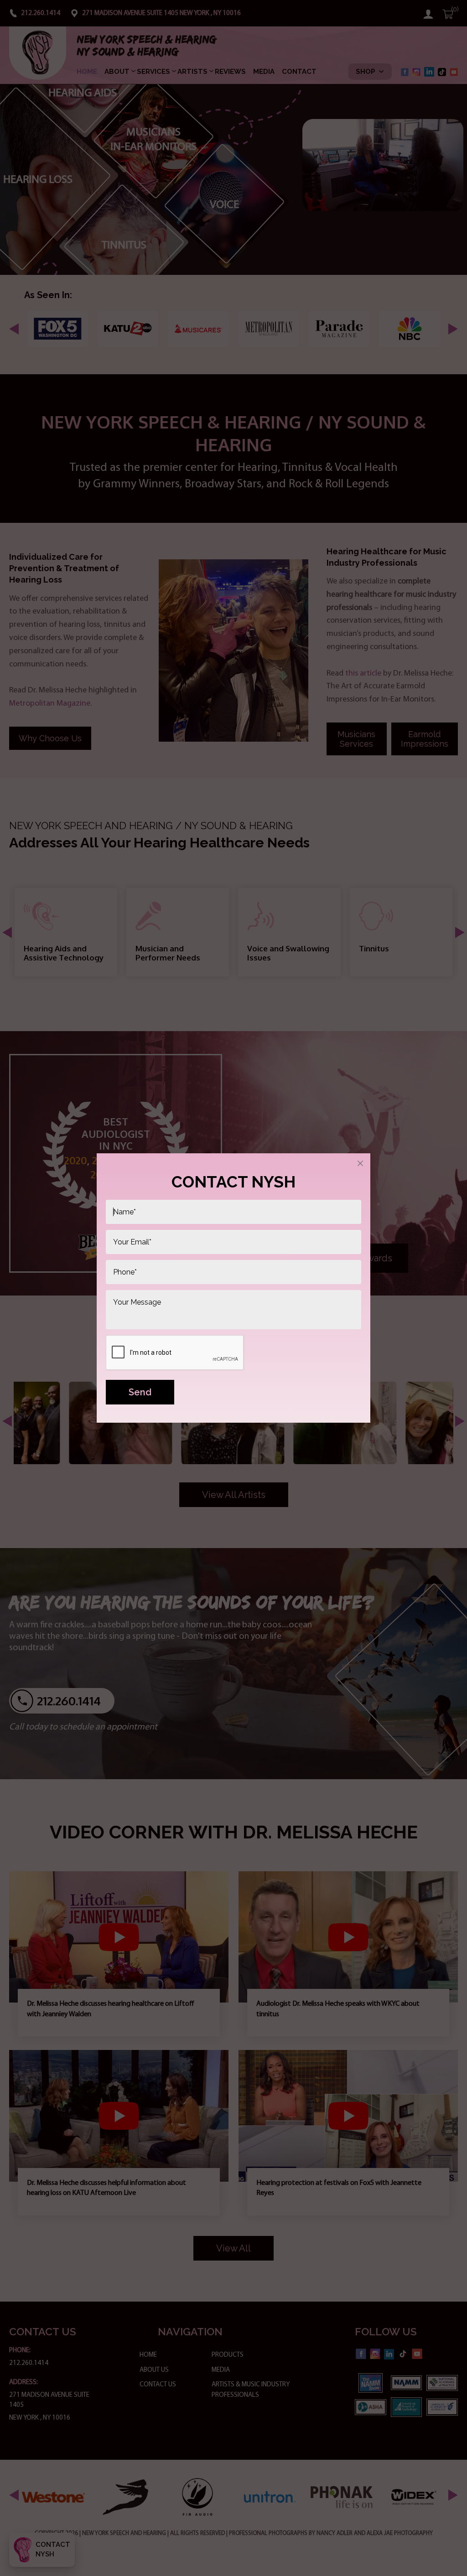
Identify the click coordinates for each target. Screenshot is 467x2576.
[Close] (360, 1163)
